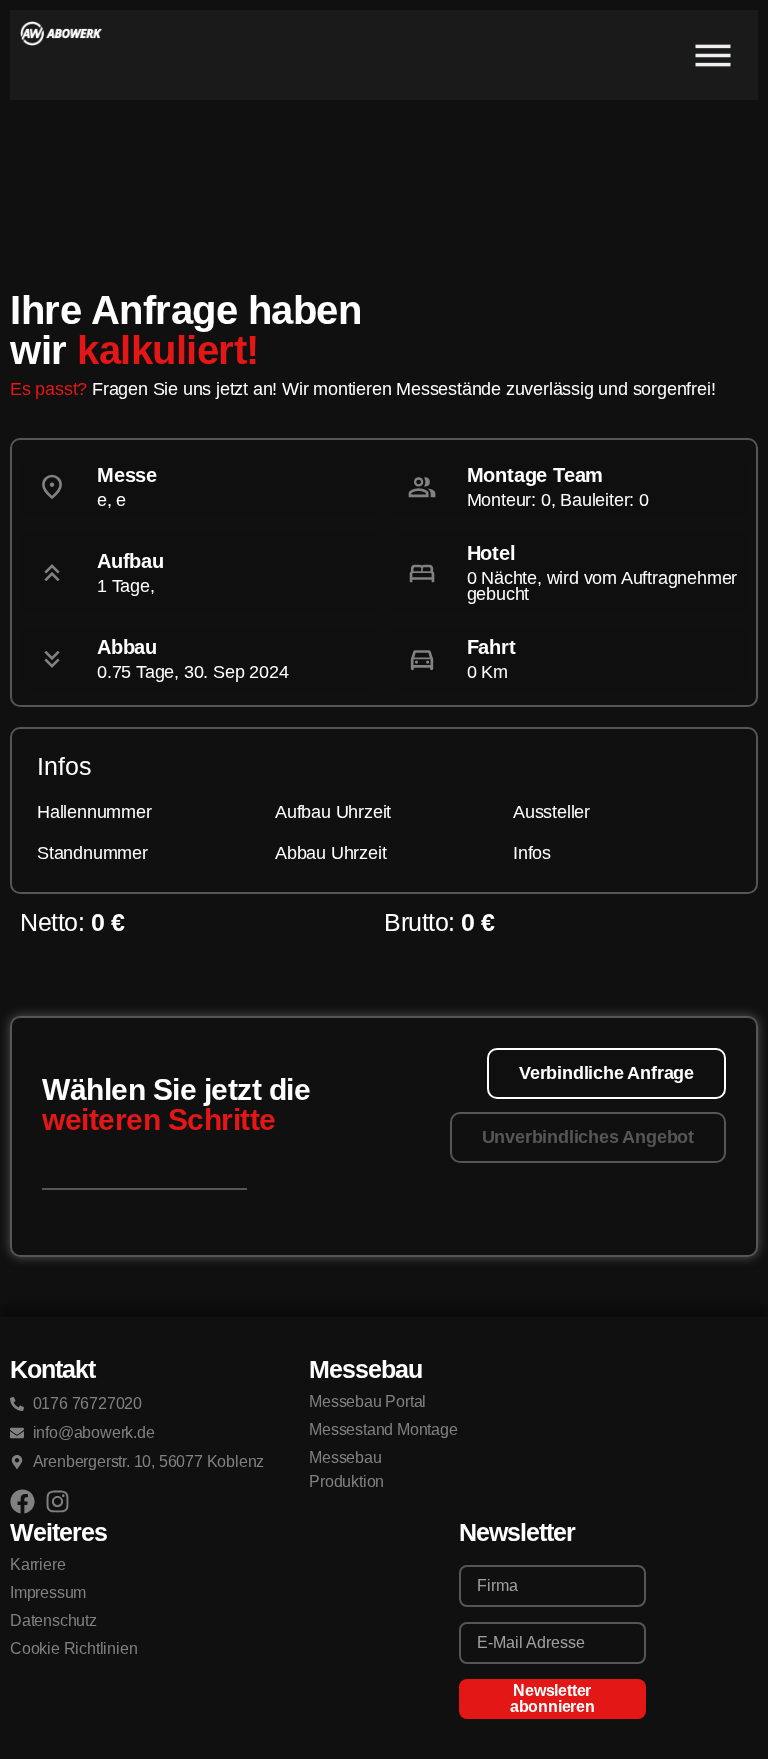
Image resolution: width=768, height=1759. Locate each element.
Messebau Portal (367, 1401)
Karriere (37, 1564)
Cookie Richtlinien (73, 1648)
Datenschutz (53, 1620)
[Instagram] (57, 1501)
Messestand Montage (383, 1429)
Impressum (48, 1592)
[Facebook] (22, 1501)
